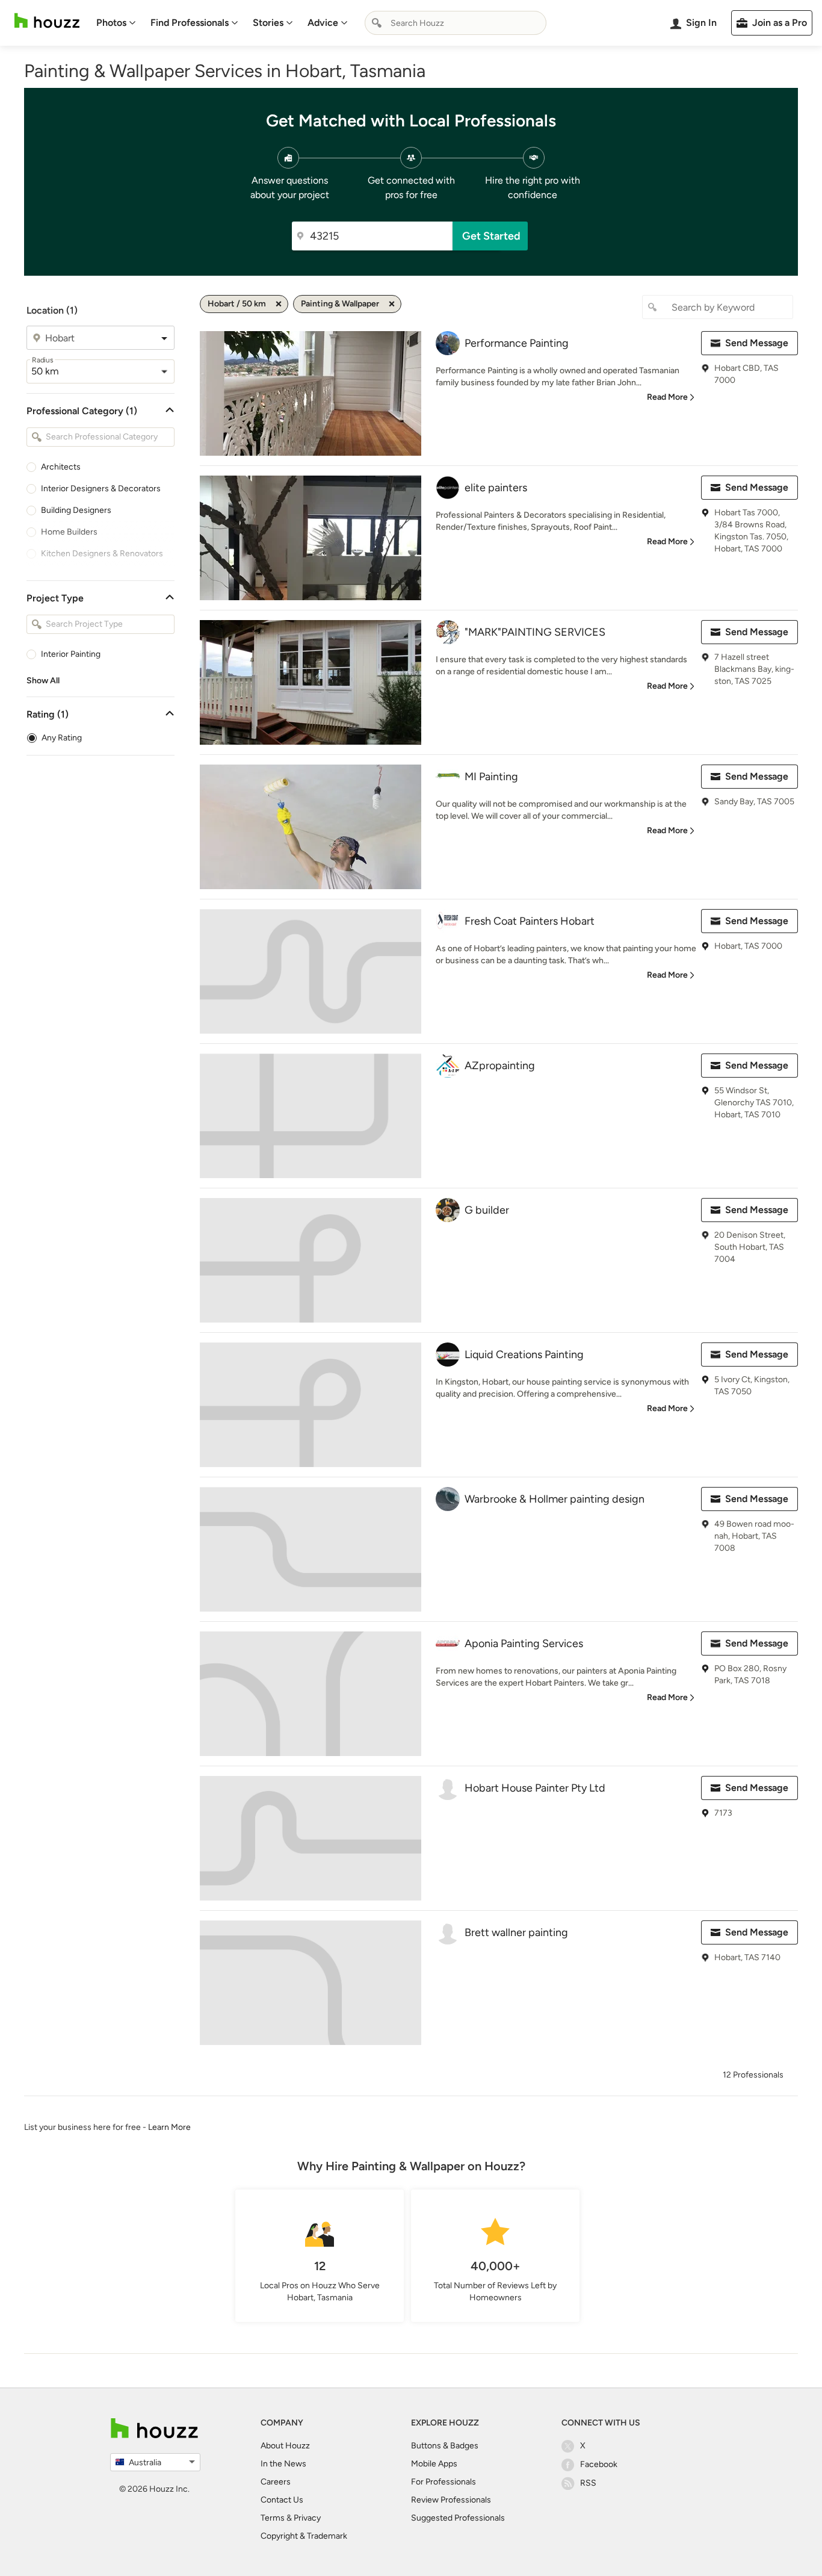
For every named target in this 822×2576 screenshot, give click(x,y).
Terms (273, 2518)
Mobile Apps (434, 2464)
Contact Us (282, 2500)
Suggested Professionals (458, 2518)
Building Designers (76, 510)
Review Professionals (451, 2500)
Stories (268, 23)
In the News (283, 2464)
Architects (61, 467)
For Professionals (443, 2482)
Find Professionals (190, 23)
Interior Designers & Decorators (101, 489)
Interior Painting (71, 654)
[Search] (377, 23)
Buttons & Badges (445, 2446)
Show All (43, 681)
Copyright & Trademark (304, 2536)
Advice (323, 23)
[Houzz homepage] (47, 21)
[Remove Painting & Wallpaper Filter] (392, 304)
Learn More (169, 2127)
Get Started (491, 236)
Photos (111, 23)
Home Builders (69, 532)
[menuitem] (116, 23)
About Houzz (285, 2446)
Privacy (307, 2518)
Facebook (599, 2464)
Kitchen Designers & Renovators (102, 554)
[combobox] (456, 23)
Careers (276, 2482)
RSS (588, 2483)
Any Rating (62, 738)
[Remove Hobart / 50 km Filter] (279, 304)
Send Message (757, 343)
